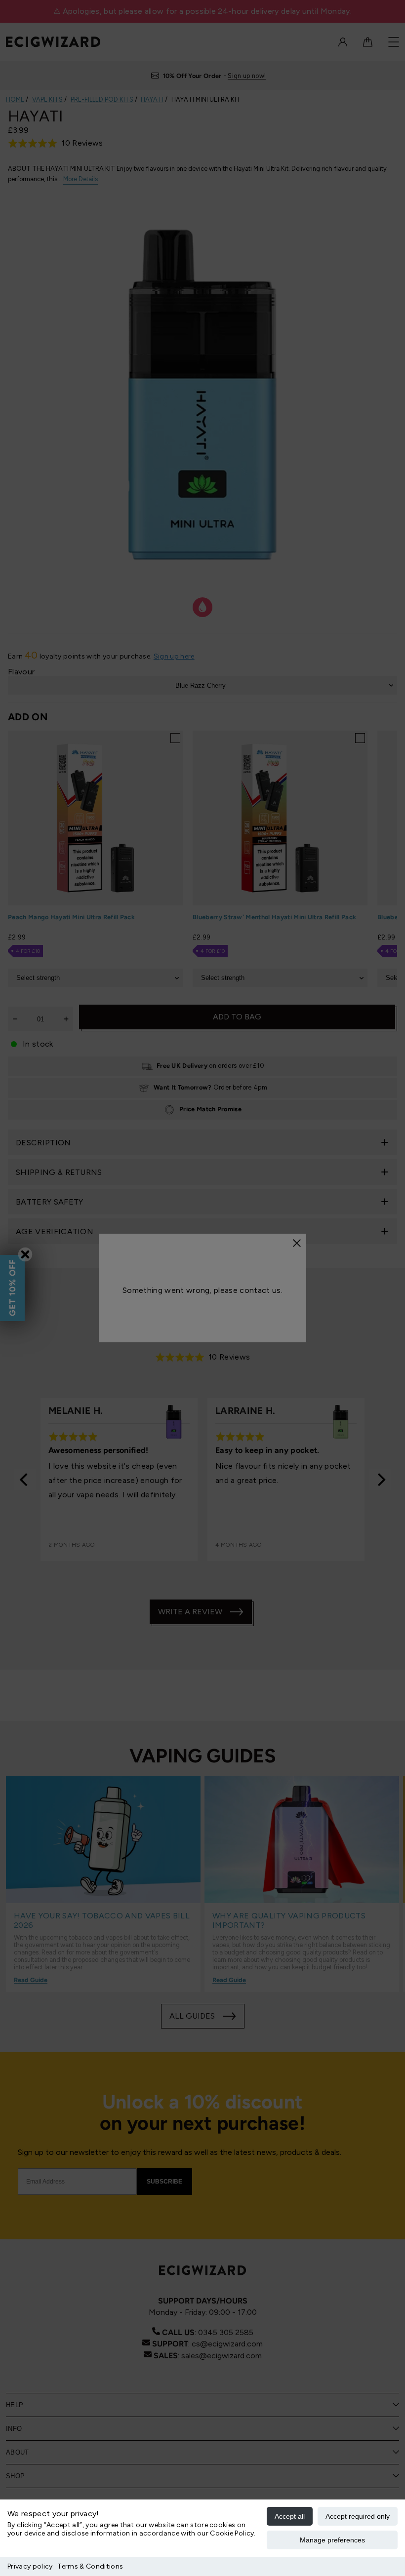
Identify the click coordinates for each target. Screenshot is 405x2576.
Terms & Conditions (90, 2566)
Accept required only (358, 2516)
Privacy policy (30, 2566)
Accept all (290, 2516)
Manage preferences (332, 2540)
